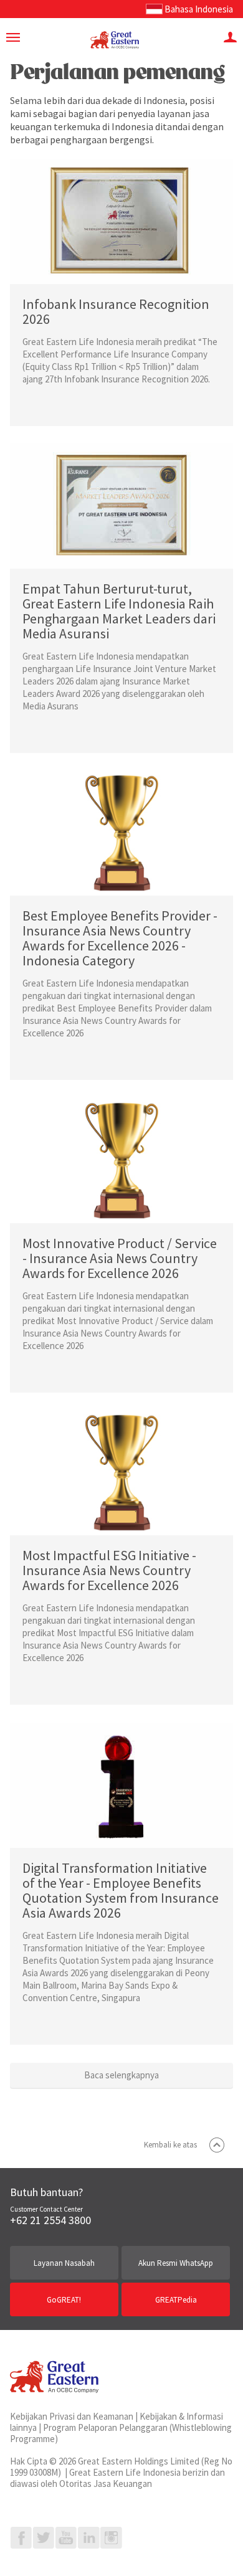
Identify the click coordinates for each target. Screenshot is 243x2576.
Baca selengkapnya (121, 2075)
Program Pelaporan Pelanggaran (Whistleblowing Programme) (121, 2433)
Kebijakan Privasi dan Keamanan (72, 2416)
